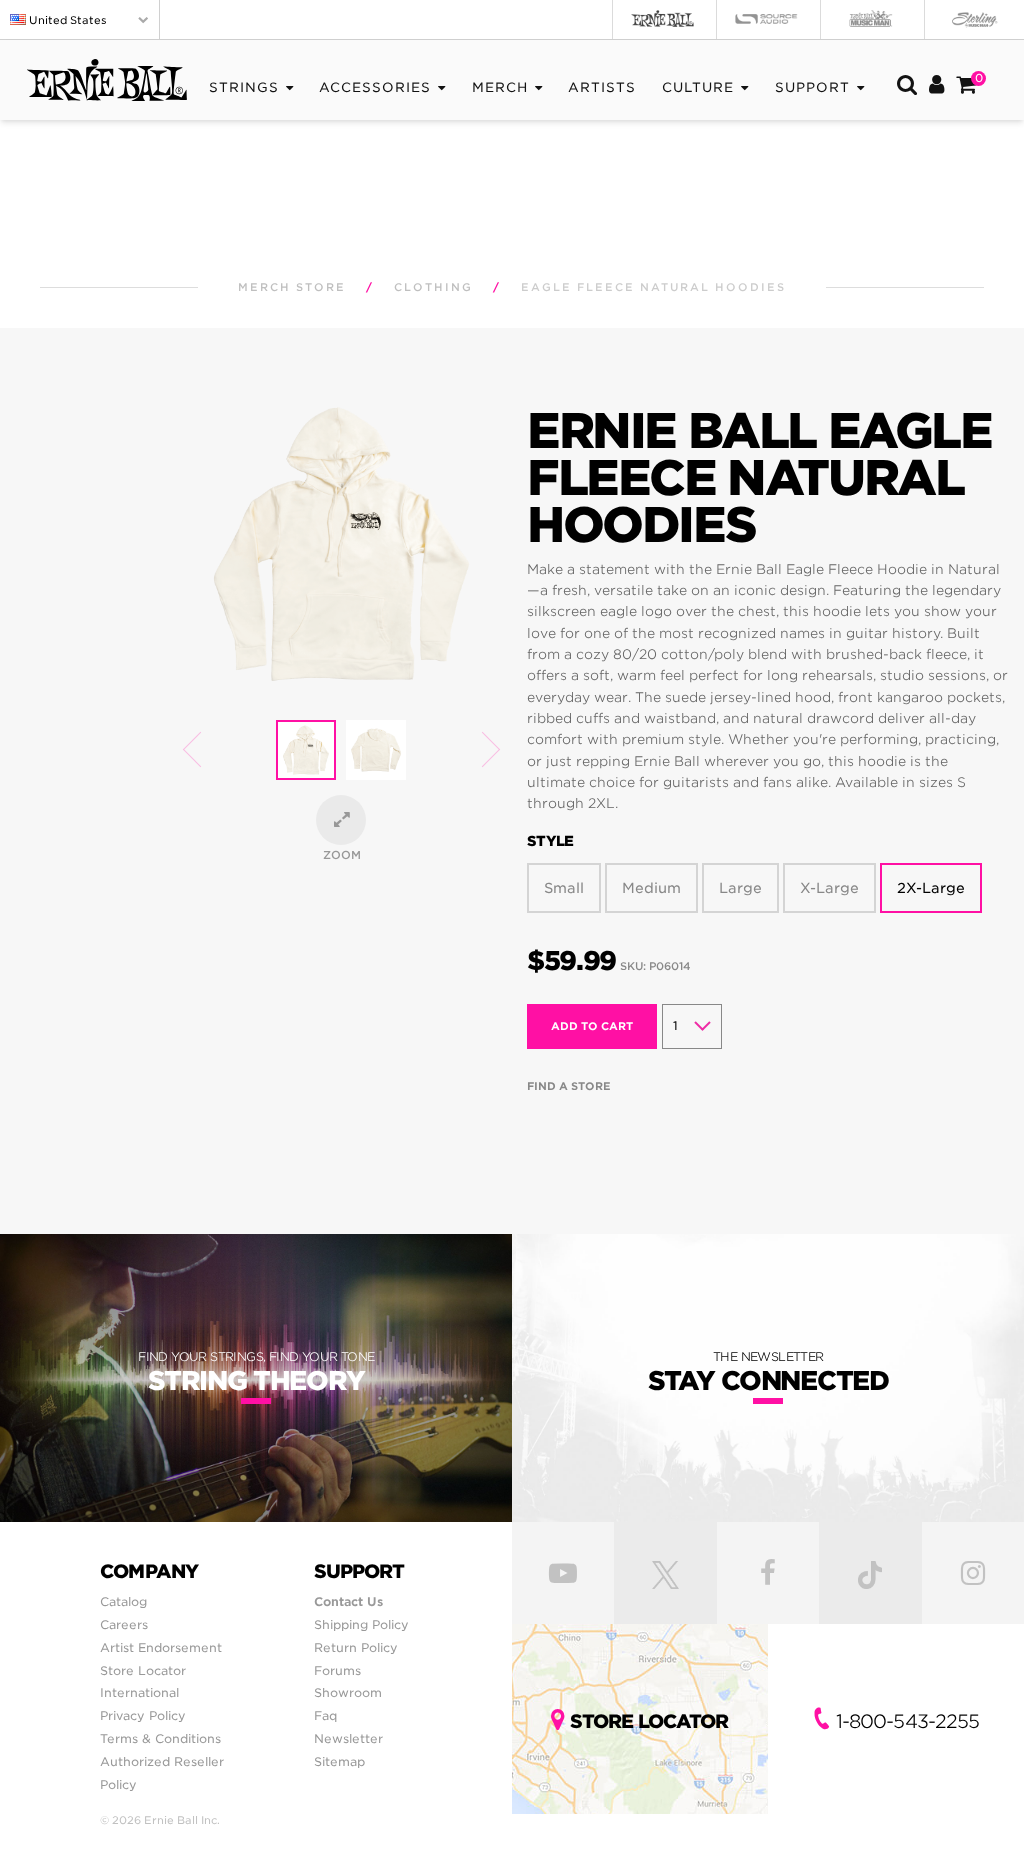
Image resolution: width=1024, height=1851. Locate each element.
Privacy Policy (143, 1715)
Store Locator (143, 1670)
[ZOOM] (341, 820)
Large (740, 888)
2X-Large (931, 888)
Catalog (123, 1601)
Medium (651, 888)
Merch (500, 87)
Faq (325, 1715)
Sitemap (339, 1761)
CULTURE (698, 87)
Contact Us (348, 1601)
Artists (602, 87)
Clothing (433, 287)
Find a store (569, 1086)
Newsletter (348, 1738)
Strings (244, 87)
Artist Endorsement (161, 1647)
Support (812, 87)
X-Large (829, 888)
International (139, 1692)
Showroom (348, 1692)
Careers (124, 1624)
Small (564, 888)
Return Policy (356, 1647)
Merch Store (292, 287)
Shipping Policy (361, 1624)
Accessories (375, 87)
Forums (337, 1670)
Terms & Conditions (160, 1738)
